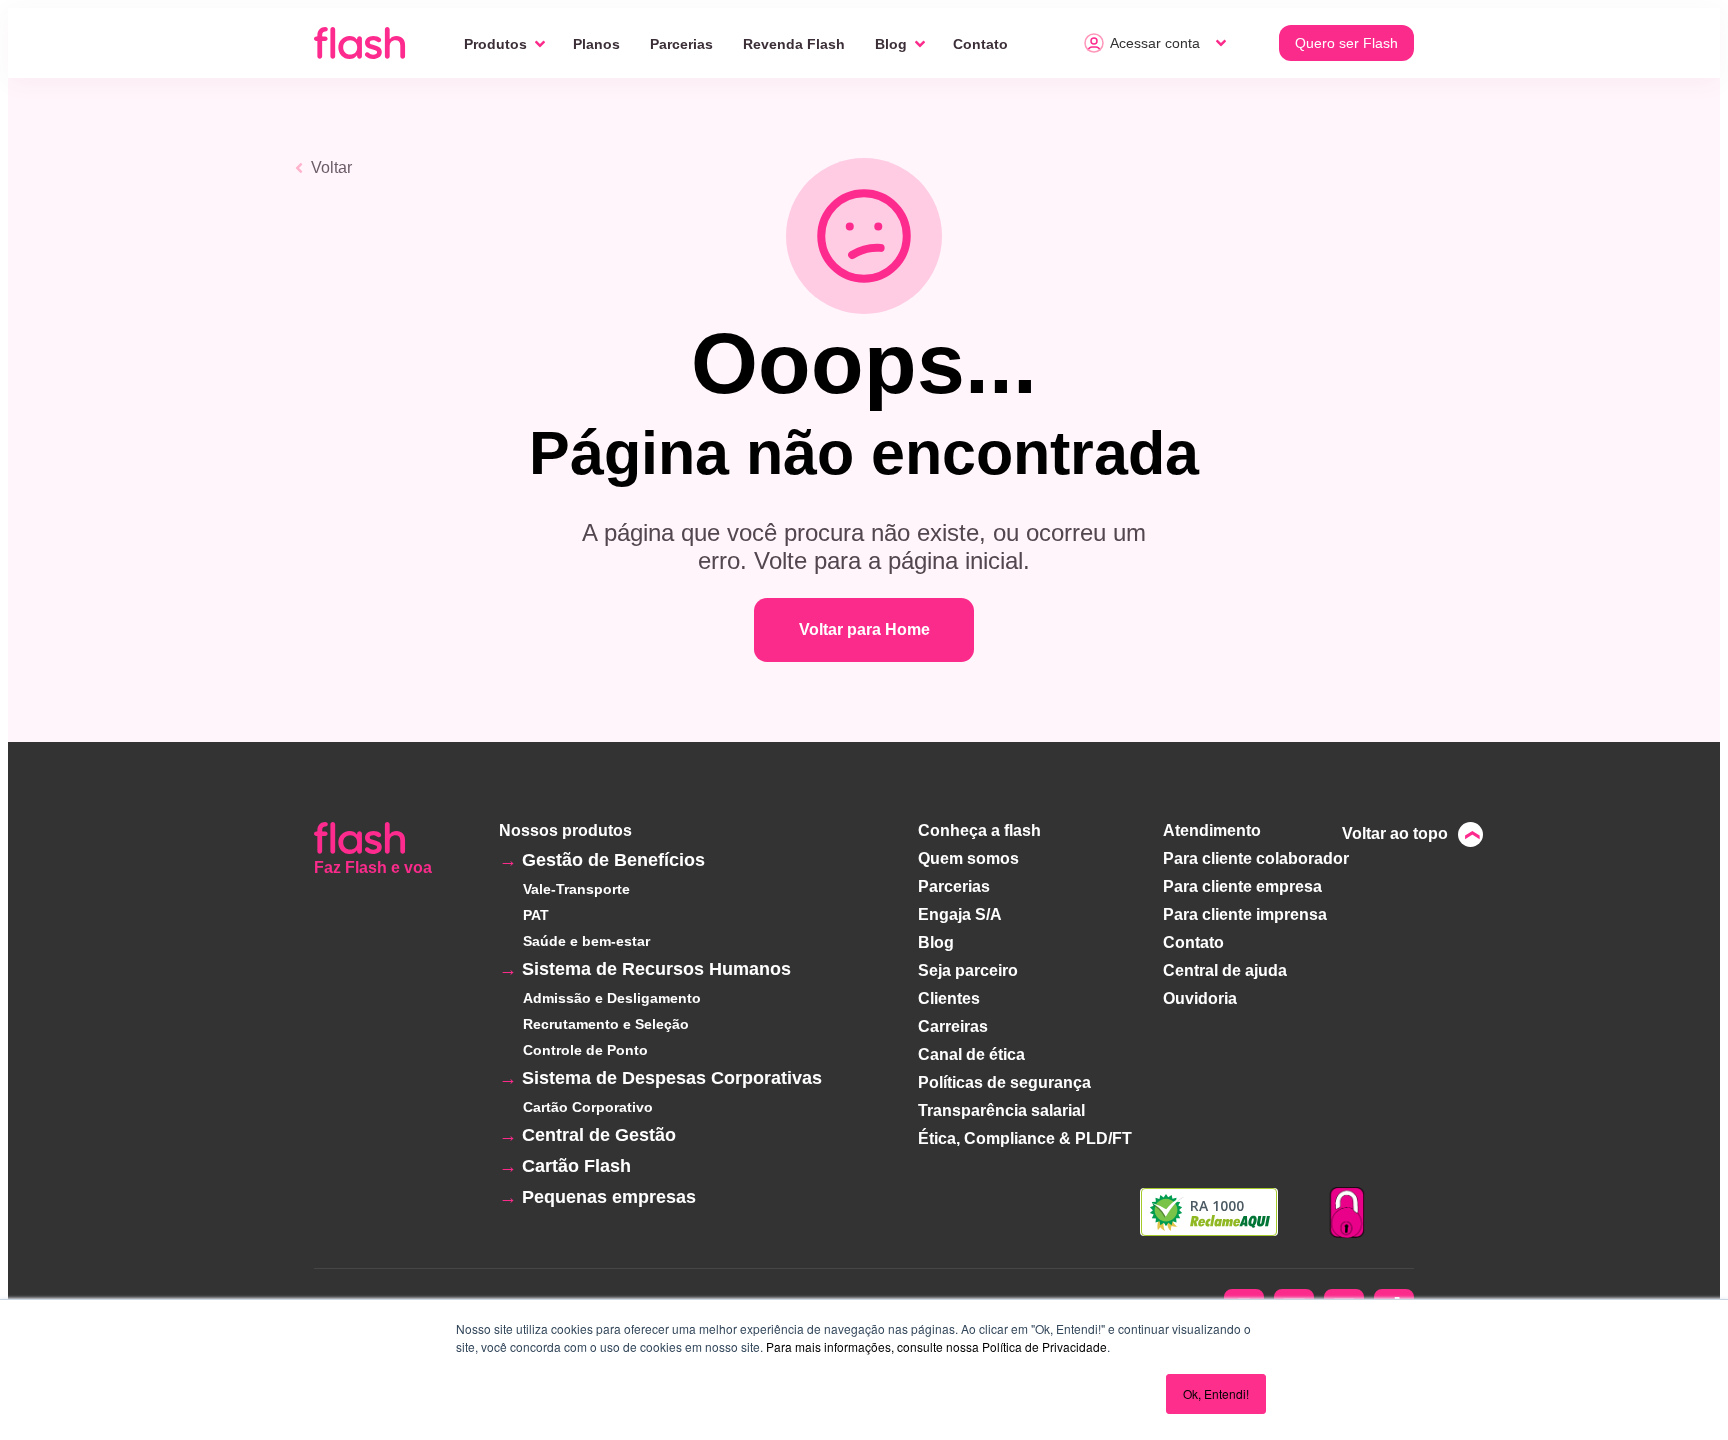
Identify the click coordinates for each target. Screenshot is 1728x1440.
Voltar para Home (864, 629)
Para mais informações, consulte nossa (872, 1346)
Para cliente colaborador (1256, 858)
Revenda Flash (794, 44)
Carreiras (953, 1026)
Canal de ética (971, 1054)
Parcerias (681, 44)
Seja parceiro (968, 970)
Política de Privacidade (1044, 1346)
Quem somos (968, 858)
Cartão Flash (576, 1166)
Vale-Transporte (576, 889)
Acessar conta (1155, 43)
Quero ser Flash (1346, 43)
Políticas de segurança (1004, 1082)
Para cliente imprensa (1245, 914)
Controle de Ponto (585, 1050)
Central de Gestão (599, 1135)
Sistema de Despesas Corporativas (672, 1078)
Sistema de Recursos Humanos (656, 969)
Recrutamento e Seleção (606, 1024)
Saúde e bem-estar (586, 941)
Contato (980, 44)
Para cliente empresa (1242, 886)
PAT (536, 915)
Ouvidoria (1200, 998)
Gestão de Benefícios (613, 860)
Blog (891, 44)
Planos (596, 44)
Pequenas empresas (609, 1197)
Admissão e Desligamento (612, 998)
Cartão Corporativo (588, 1107)
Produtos (495, 44)
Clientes (949, 998)
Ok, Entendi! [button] (1216, 1393)
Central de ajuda (1225, 970)
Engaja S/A (960, 914)
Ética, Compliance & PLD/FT (1025, 1138)
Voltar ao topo (1395, 833)
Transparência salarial (1001, 1110)
